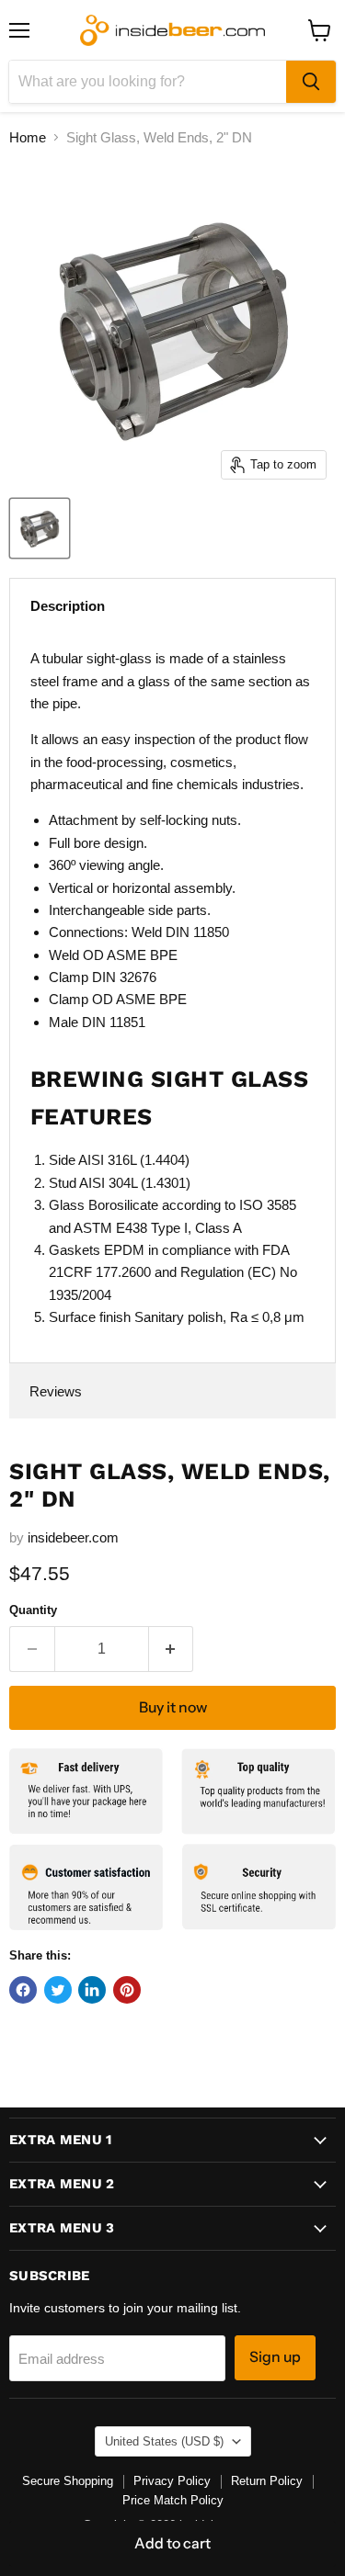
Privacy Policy (172, 2481)
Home (28, 137)
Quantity (33, 1610)
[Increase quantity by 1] (172, 1649)
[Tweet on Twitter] (58, 1990)
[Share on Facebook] (23, 1990)
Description (68, 606)
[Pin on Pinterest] (127, 1990)
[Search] (311, 82)
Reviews (56, 1391)
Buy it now (173, 1707)
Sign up (275, 2357)
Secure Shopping (68, 2481)
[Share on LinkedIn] (92, 1990)
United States (164, 2441)
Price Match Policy (173, 2500)
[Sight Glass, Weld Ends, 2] (40, 528)
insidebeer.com (73, 1537)
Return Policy (267, 2481)
